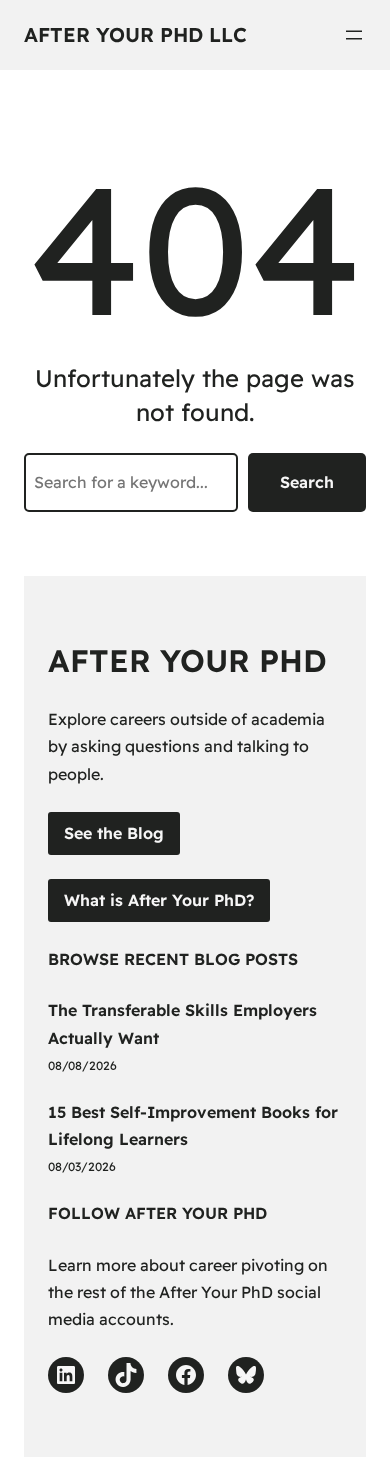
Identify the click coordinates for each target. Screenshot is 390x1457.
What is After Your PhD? (159, 900)
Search (307, 482)
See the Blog (114, 833)
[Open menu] (354, 35)
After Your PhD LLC (135, 34)
